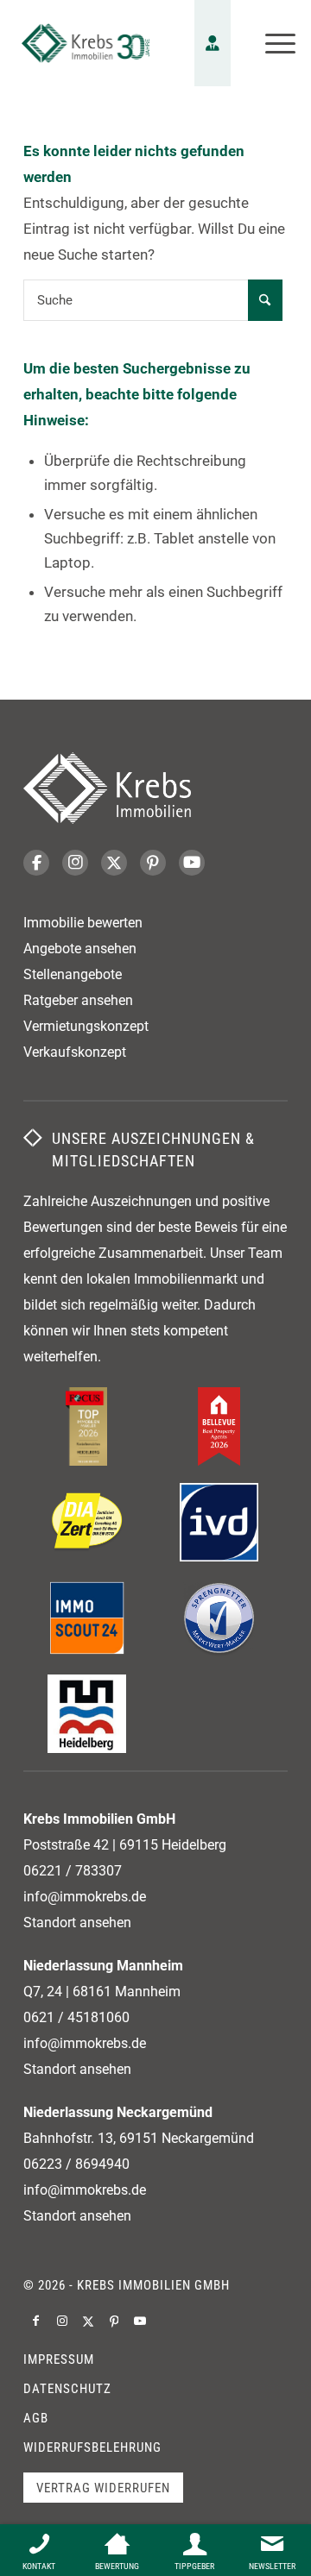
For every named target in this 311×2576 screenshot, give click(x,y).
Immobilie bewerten (83, 923)
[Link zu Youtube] (140, 2321)
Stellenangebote (73, 974)
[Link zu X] (88, 2321)
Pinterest (153, 863)
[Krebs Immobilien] (86, 43)
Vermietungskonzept (86, 1026)
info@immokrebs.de (85, 1897)
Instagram (75, 863)
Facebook (36, 863)
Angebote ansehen (80, 949)
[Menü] (272, 43)
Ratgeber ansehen (78, 1000)
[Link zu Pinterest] (114, 2321)
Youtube (192, 863)
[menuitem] (272, 43)
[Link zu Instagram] (62, 2321)
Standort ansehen (77, 1923)
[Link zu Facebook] (36, 2321)
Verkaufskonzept (75, 1052)
